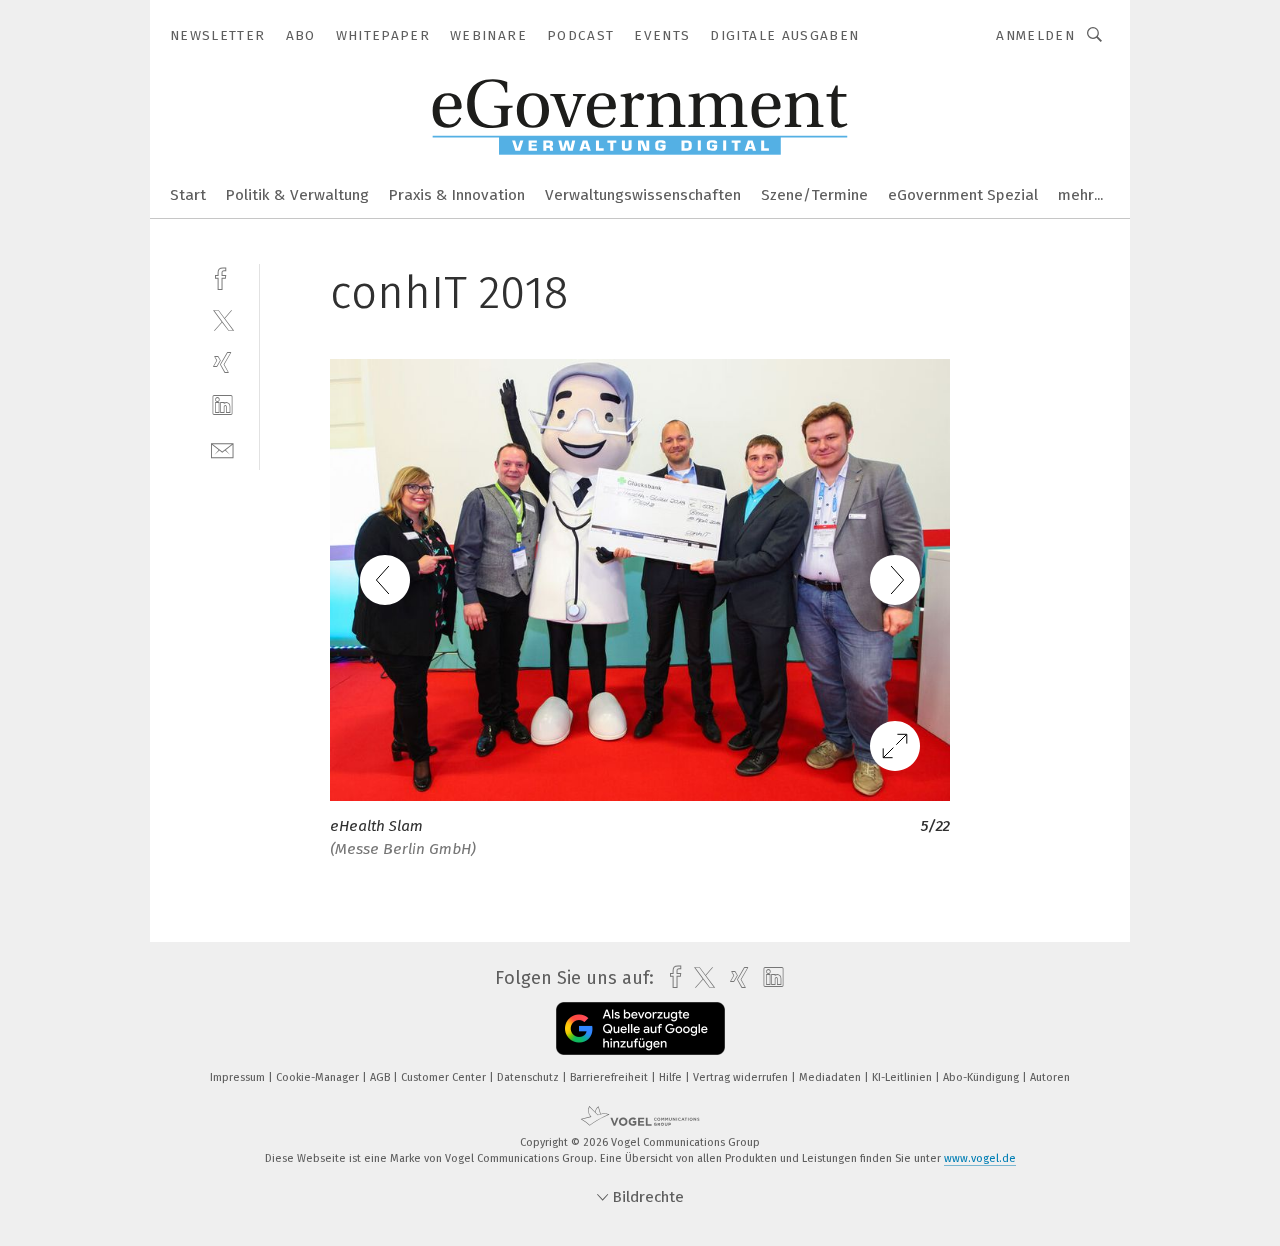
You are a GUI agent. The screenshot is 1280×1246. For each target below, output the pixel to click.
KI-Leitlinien (903, 1077)
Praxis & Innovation (457, 195)
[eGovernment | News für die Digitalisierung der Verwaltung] (188, 193)
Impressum (239, 1077)
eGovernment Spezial (963, 195)
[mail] (222, 448)
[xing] (222, 362)
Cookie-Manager (319, 1077)
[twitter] (222, 319)
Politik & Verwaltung (297, 195)
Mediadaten (831, 1077)
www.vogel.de (980, 1158)
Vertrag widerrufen (742, 1077)
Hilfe (672, 1077)
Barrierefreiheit (610, 1077)
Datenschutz (529, 1077)
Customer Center (445, 1077)
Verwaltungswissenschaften (643, 195)
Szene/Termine (814, 195)
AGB (381, 1077)
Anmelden (1035, 35)
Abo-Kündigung (982, 1077)
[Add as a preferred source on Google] (640, 1028)
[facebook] (222, 276)
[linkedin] (222, 405)
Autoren (1050, 1077)
